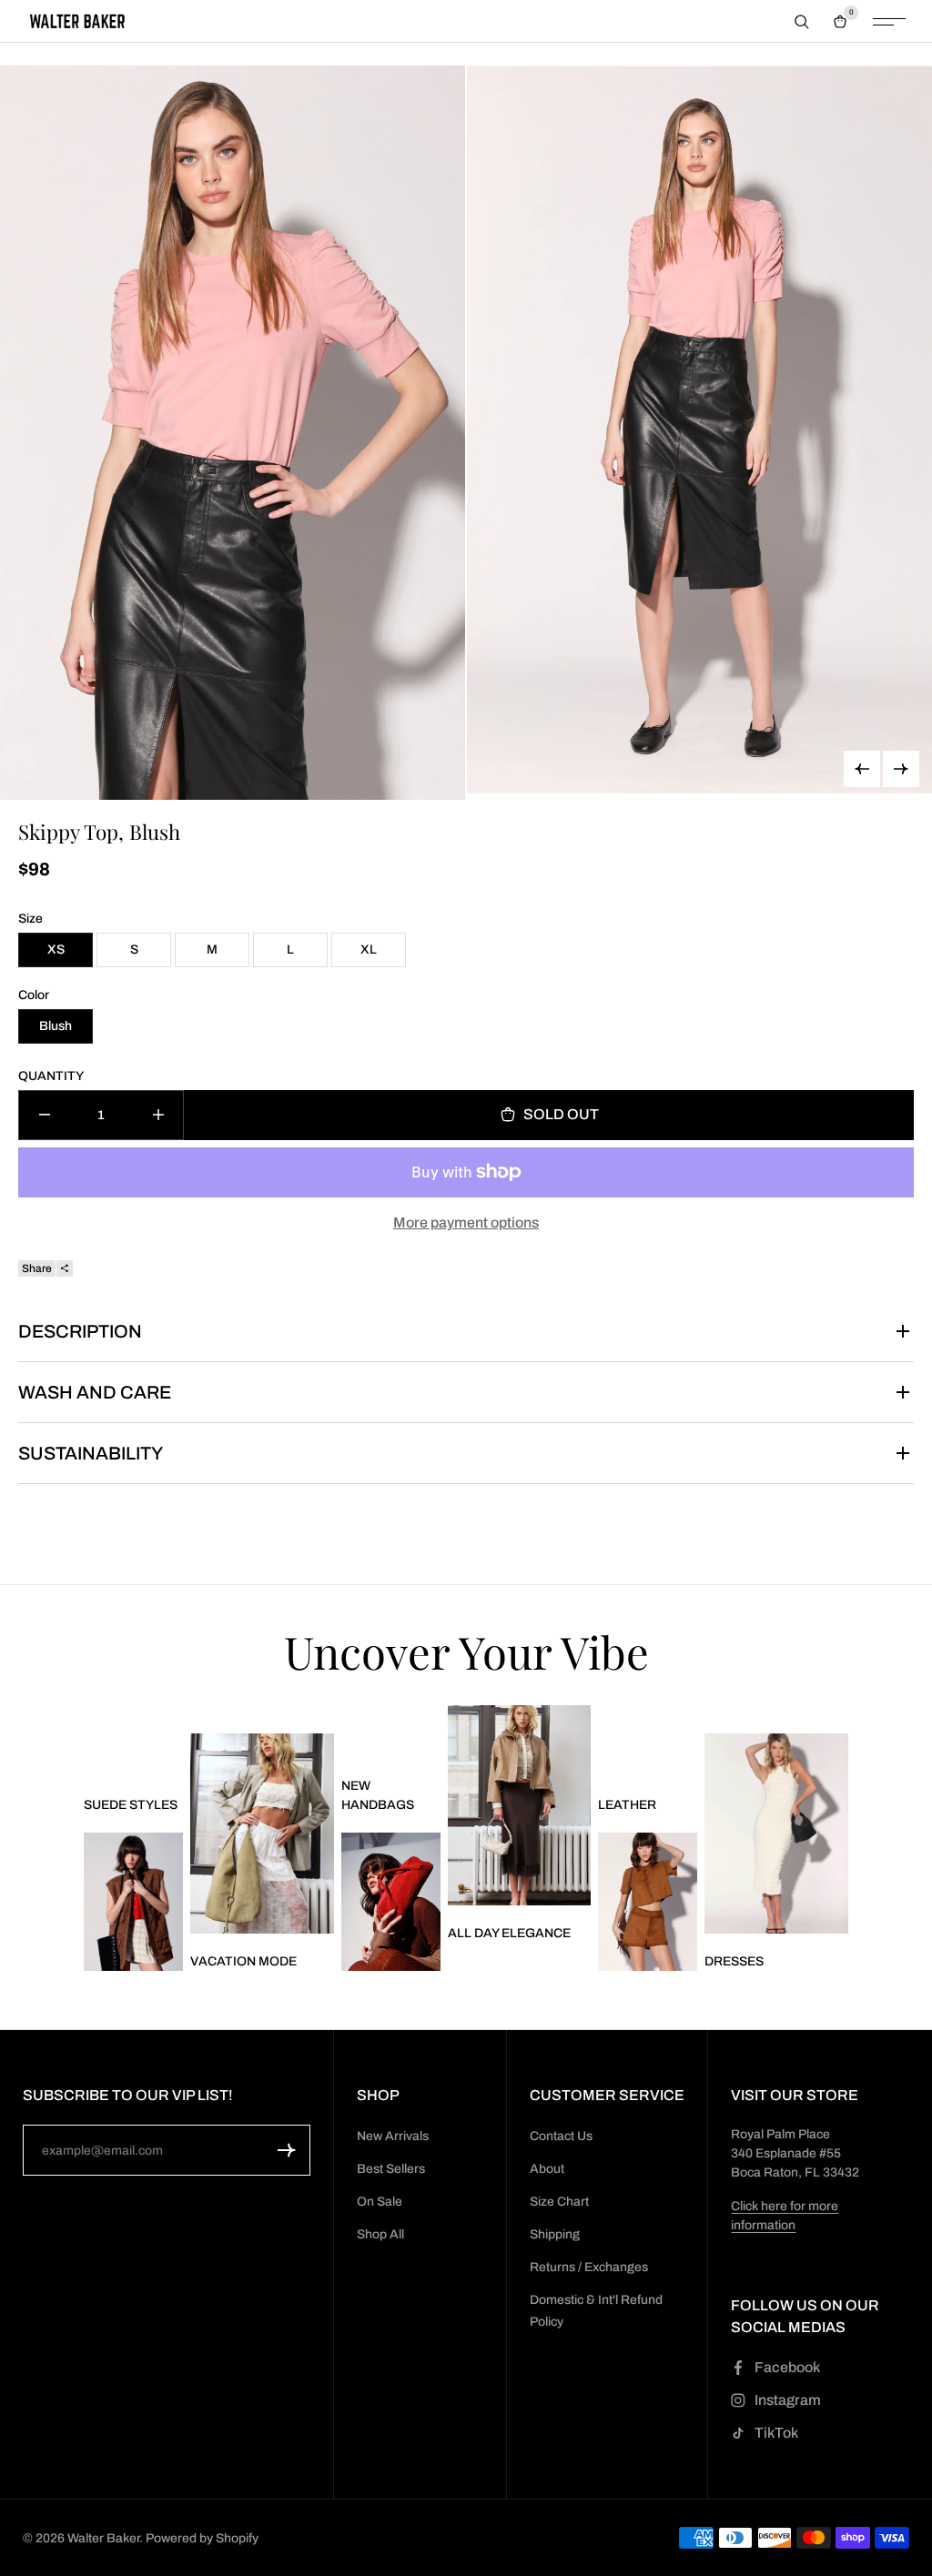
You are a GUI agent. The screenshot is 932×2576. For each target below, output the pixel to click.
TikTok (776, 2433)
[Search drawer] (802, 22)
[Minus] (44, 1115)
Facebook (787, 2367)
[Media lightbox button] (233, 433)
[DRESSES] (776, 1834)
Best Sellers (391, 2169)
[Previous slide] (862, 769)
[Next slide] (901, 769)
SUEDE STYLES (131, 1805)
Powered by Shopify (202, 2538)
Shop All (380, 2234)
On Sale (380, 2202)
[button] (287, 2150)
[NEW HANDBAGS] (391, 1902)
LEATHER (627, 1805)
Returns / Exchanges (589, 2267)
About (547, 2169)
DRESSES (734, 1961)
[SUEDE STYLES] (133, 1902)
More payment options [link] (466, 1222)
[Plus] (158, 1115)
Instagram (788, 2400)
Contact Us (561, 2136)
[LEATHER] (648, 1902)
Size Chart (559, 2202)
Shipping (555, 2234)
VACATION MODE (243, 1961)
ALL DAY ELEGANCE (509, 1933)
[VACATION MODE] (262, 1834)
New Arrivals (393, 2136)
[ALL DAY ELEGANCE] (520, 1806)
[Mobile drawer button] (889, 22)
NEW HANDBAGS (378, 1795)
